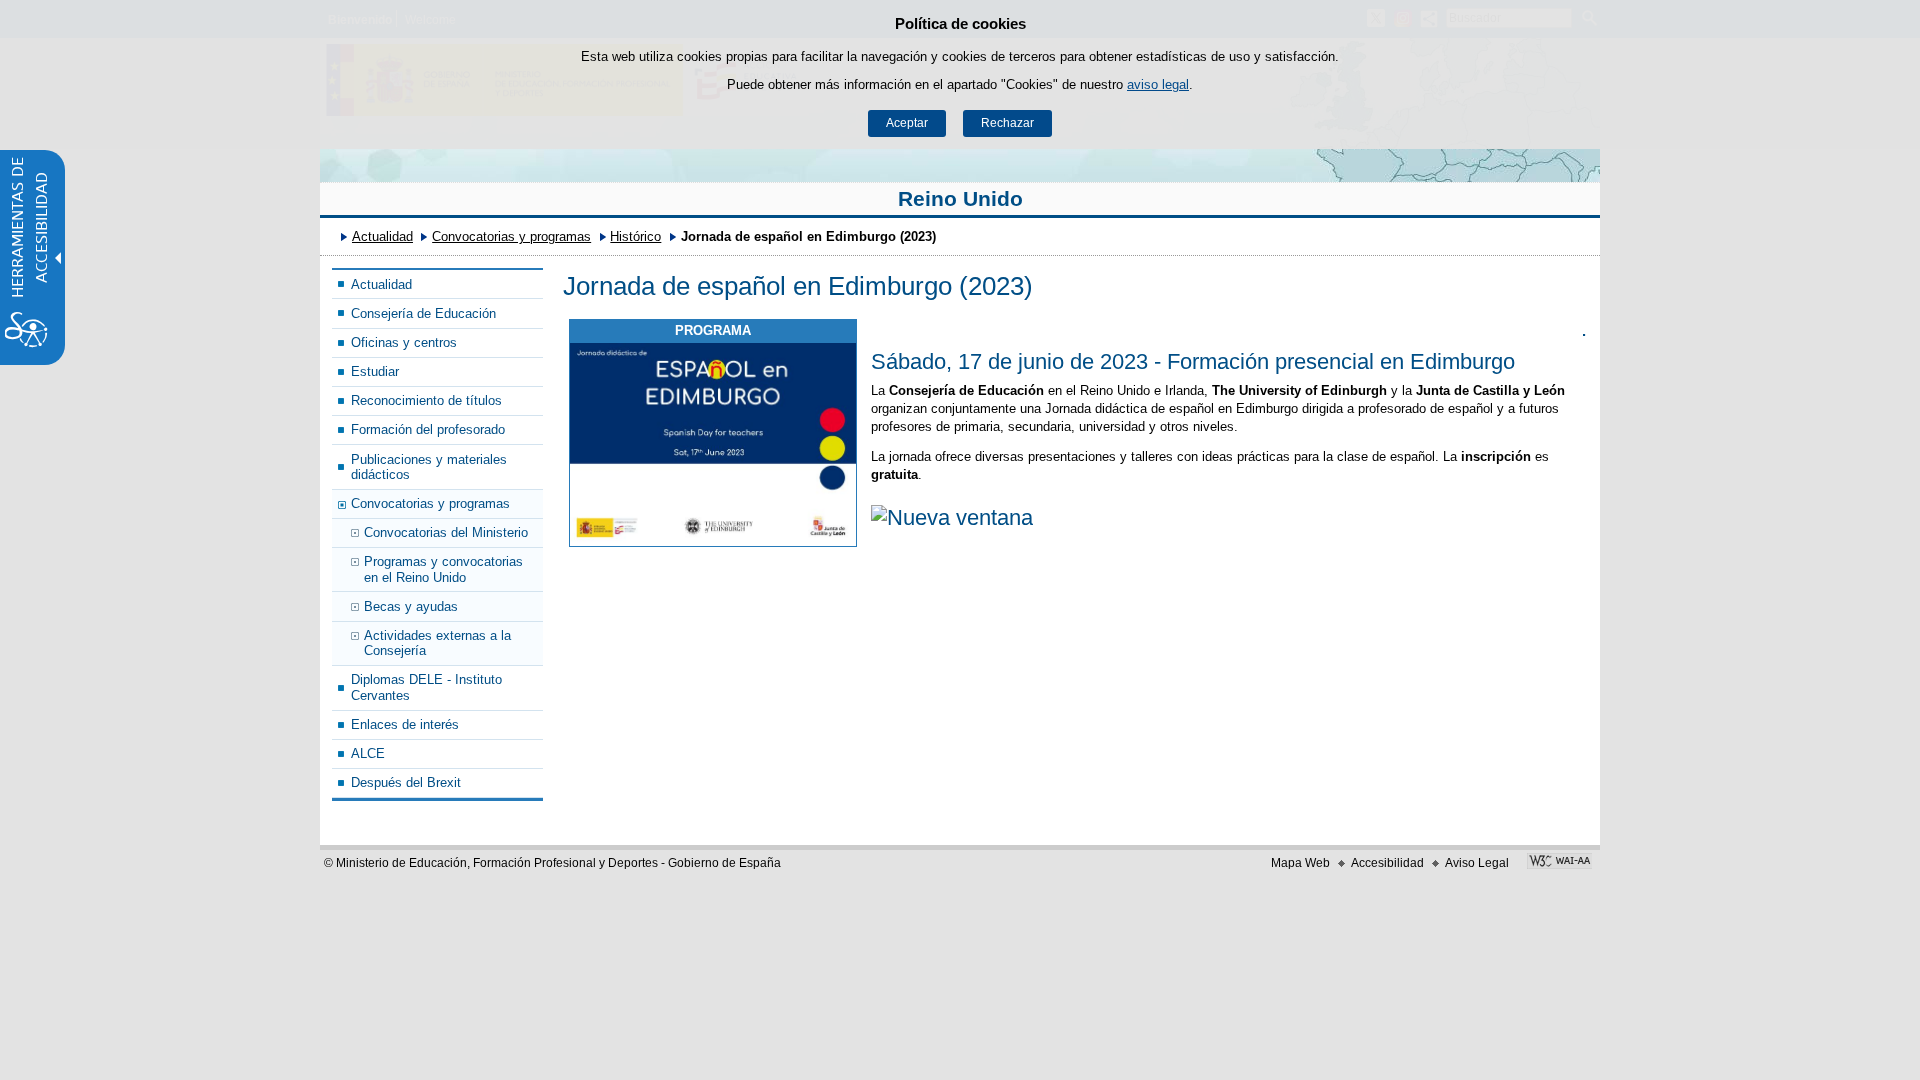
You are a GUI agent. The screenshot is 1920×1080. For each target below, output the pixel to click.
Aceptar (907, 123)
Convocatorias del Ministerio (446, 532)
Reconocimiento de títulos (426, 400)
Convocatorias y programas (511, 236)
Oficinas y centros (404, 342)
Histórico (635, 236)
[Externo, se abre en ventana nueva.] (713, 445)
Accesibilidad (1387, 863)
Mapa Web (1300, 863)
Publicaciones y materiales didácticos (429, 467)
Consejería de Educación (423, 313)
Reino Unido (960, 198)
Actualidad (382, 236)
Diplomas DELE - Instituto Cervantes (426, 687)
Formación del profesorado (428, 429)
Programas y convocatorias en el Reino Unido (443, 569)
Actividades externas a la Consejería (437, 643)
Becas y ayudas (411, 606)
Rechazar (1007, 123)
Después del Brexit (406, 782)
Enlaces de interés (405, 724)
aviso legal (1158, 84)
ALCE (368, 753)
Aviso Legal (1477, 863)
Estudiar (375, 371)
